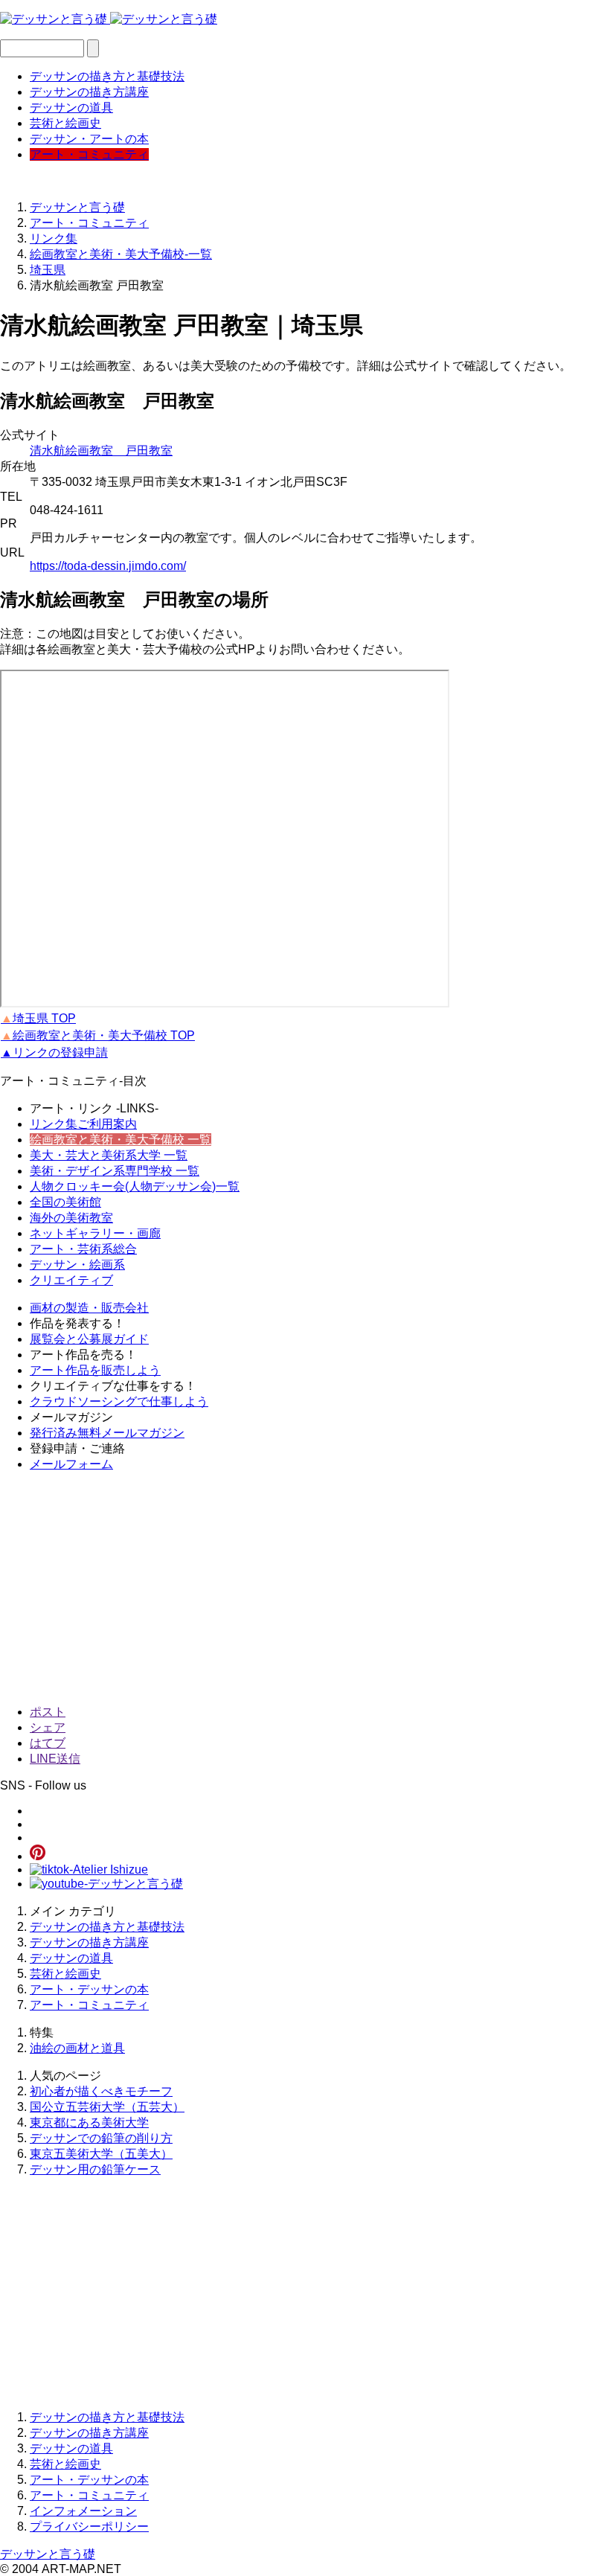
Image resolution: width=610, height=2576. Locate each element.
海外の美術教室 (71, 1218)
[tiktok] (89, 1869)
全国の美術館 (65, 1202)
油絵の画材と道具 (77, 2048)
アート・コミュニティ (89, 154)
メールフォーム (71, 1464)
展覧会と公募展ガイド (89, 1339)
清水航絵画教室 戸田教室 (101, 451)
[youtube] (106, 1884)
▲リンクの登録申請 (54, 1052)
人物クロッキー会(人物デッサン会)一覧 (135, 1186)
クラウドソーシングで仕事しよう (119, 1401)
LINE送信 (55, 1759)
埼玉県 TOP (38, 1018)
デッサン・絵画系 (77, 1265)
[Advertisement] (305, 1589)
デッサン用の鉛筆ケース (95, 2169)
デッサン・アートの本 (89, 139)
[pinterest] (38, 1856)
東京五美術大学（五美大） (101, 2154)
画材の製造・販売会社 (89, 1308)
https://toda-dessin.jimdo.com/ (108, 566)
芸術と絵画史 (65, 123)
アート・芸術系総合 (83, 1249)
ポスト (48, 1712)
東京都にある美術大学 (89, 2122)
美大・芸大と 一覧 (109, 1155)
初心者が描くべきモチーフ (101, 2091)
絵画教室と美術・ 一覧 (121, 1140)
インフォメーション (83, 2511)
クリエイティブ (71, 1280)
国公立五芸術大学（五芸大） (107, 2107)
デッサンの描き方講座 (89, 92)
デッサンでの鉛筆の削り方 (101, 2138)
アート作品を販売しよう (95, 1370)
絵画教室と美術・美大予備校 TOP (98, 1035)
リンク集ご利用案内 (83, 1124)
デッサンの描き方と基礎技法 (107, 76)
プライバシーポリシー (89, 2527)
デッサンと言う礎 (48, 2554)
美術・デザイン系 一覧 (115, 1171)
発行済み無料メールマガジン (107, 1433)
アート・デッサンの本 (89, 1989)
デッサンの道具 (71, 108)
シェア (48, 1727)
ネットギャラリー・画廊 (95, 1233)
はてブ (48, 1743)
